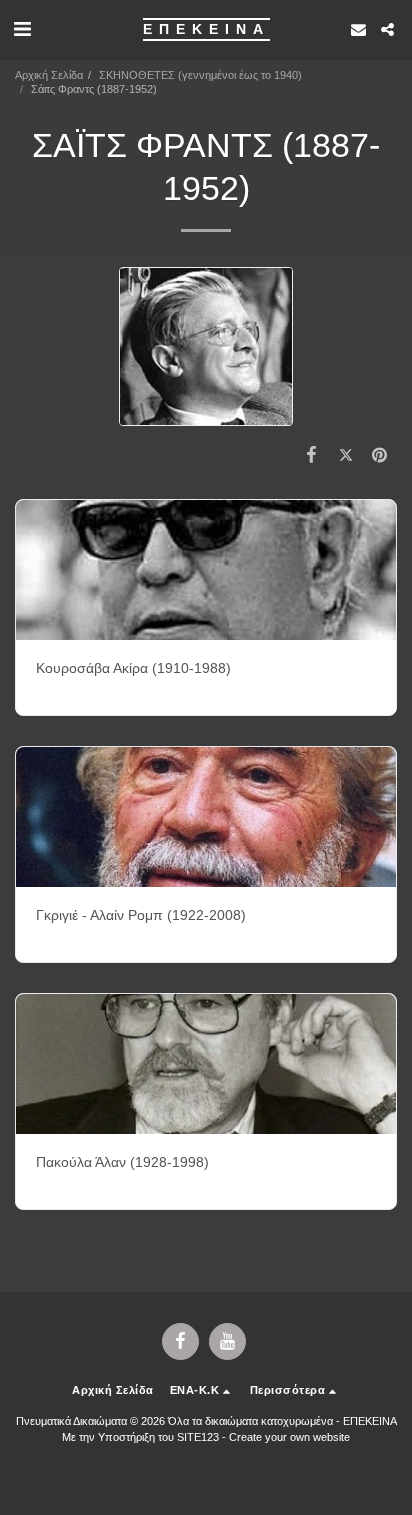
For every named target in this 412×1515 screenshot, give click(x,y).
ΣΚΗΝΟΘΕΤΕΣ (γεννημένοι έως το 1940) (200, 75)
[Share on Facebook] (311, 455)
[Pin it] (380, 455)
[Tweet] (346, 455)
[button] (22, 29)
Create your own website (289, 1437)
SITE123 (198, 1437)
